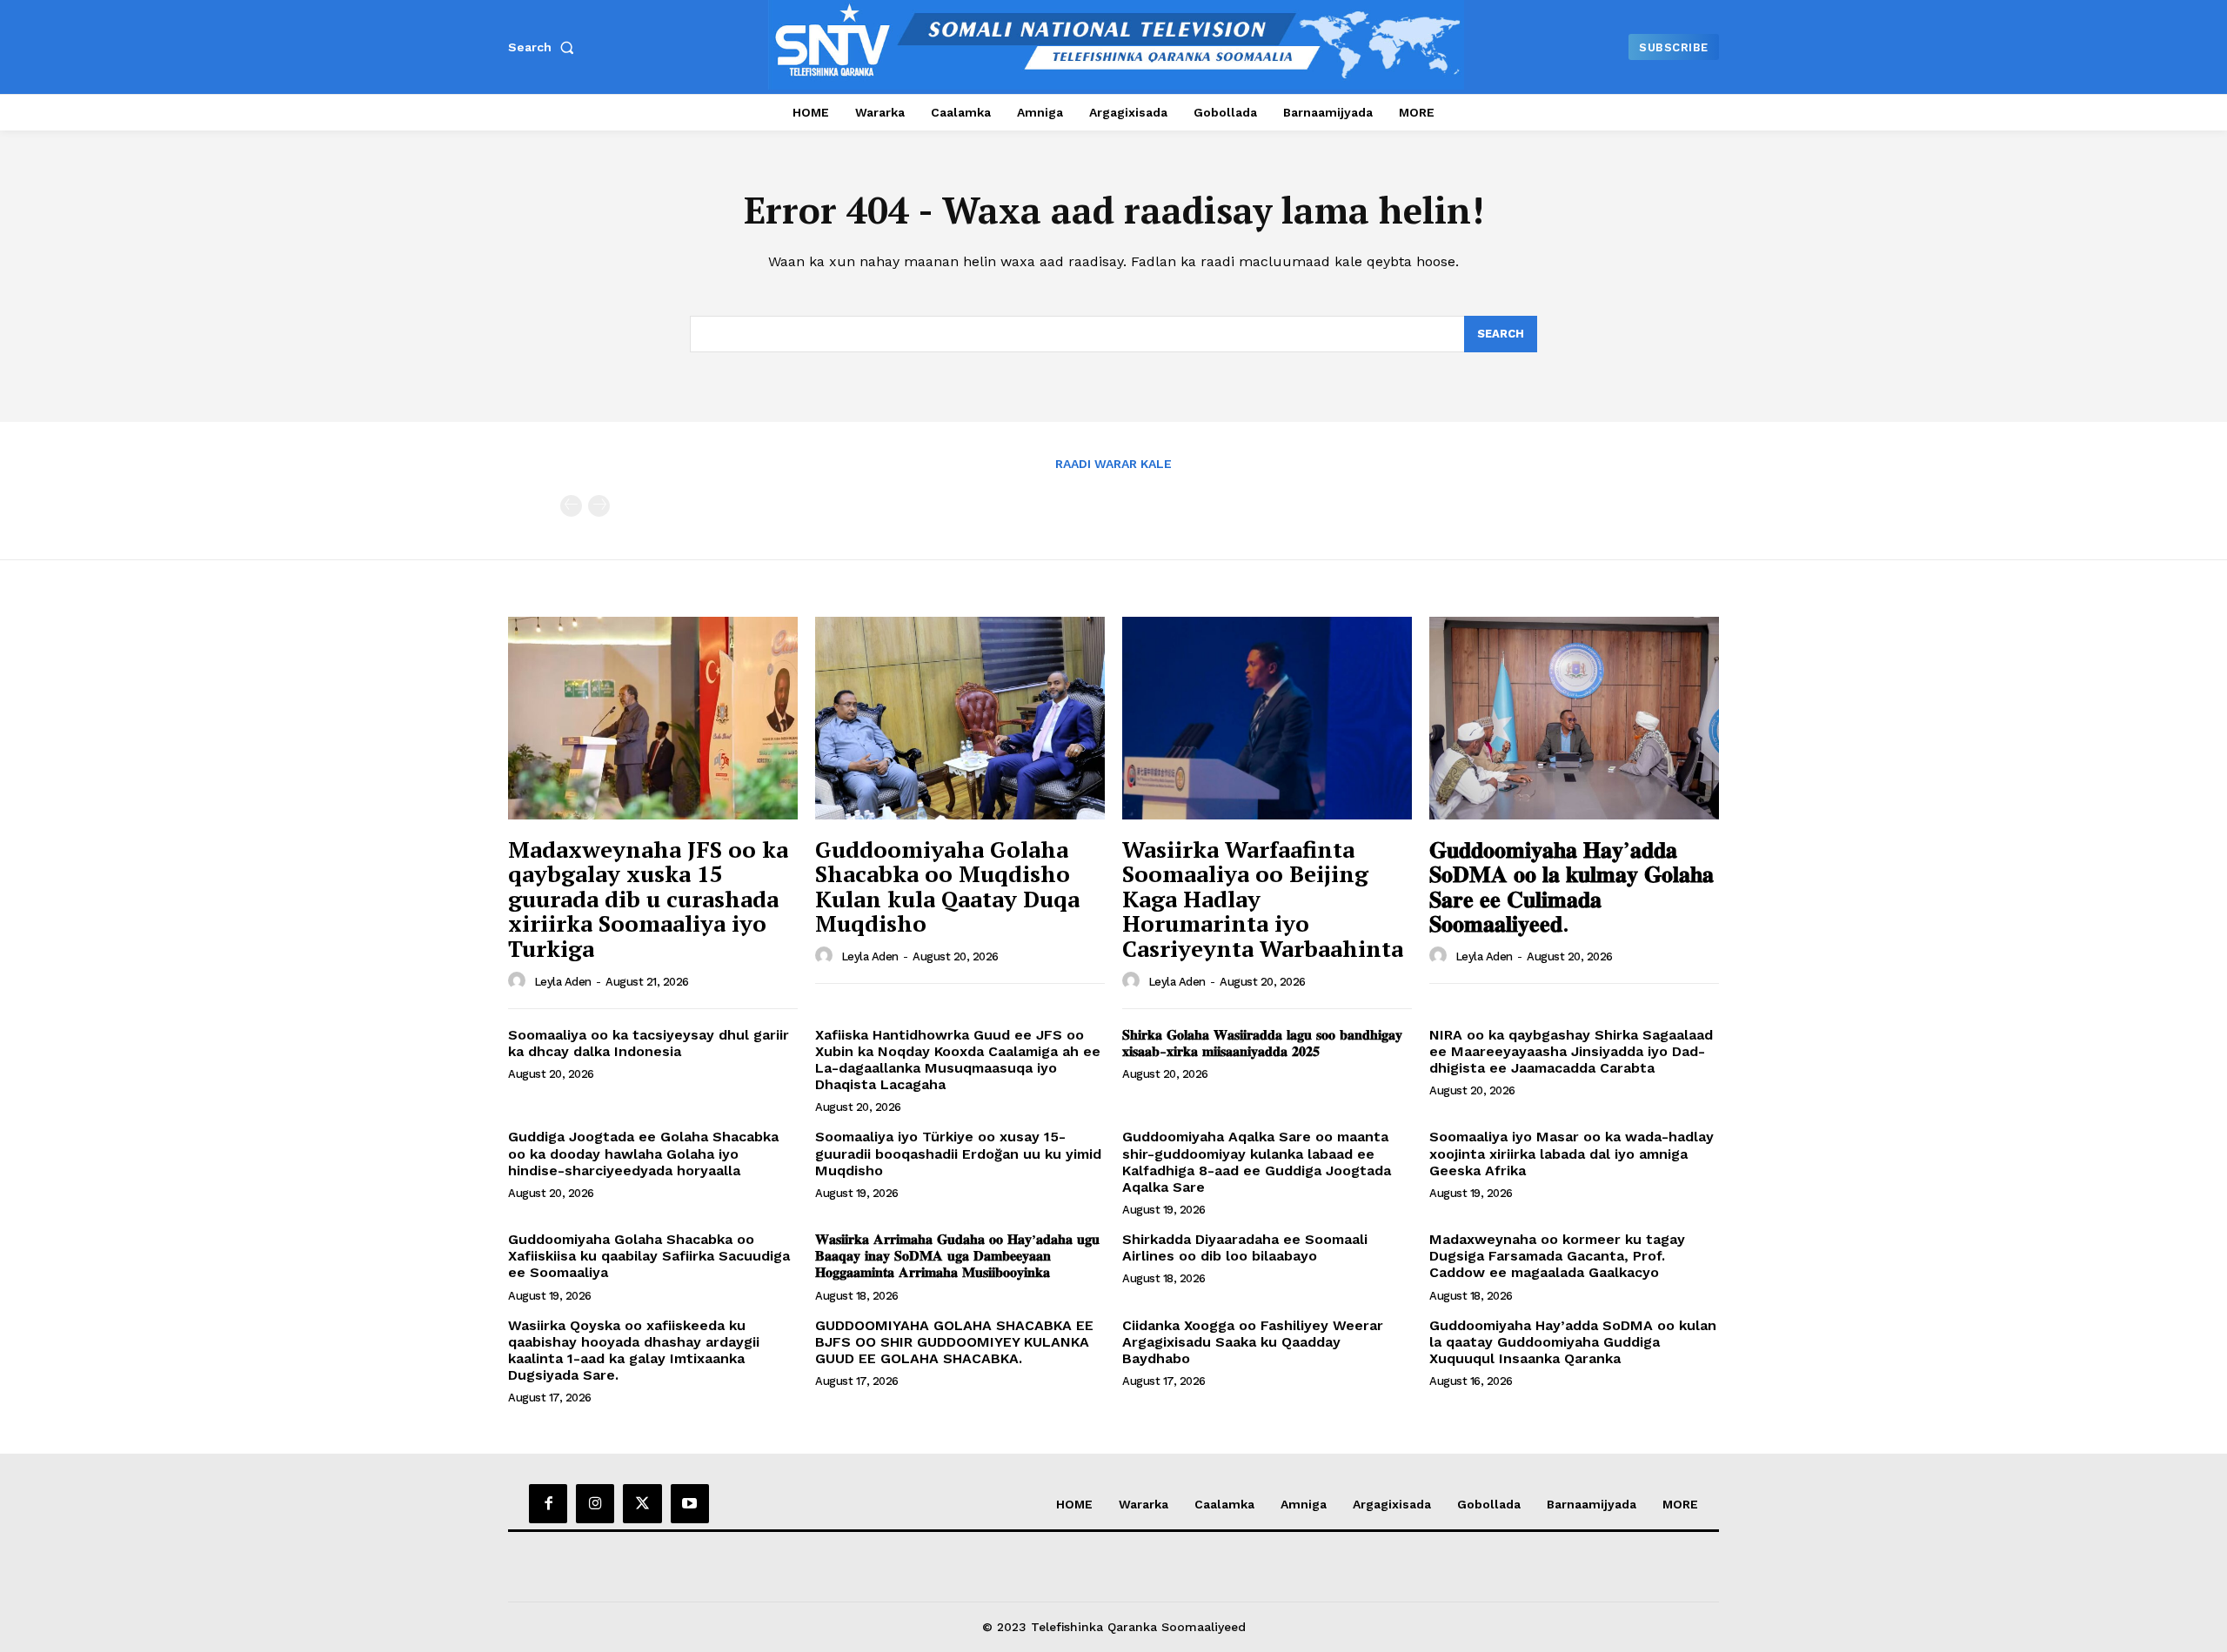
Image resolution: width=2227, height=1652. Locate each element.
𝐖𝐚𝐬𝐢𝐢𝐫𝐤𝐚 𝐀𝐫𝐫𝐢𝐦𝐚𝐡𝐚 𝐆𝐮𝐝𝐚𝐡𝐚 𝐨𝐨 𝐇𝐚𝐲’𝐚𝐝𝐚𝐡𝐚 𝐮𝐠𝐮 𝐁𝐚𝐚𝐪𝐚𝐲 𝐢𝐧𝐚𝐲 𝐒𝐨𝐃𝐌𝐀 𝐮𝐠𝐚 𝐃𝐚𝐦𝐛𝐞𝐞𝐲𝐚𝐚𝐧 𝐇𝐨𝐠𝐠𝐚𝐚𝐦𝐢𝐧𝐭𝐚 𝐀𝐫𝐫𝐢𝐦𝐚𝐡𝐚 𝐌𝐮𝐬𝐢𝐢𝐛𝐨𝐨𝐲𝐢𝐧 (957, 1256)
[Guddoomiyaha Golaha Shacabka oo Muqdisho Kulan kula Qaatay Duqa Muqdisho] (960, 718)
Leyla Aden (563, 982)
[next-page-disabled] (599, 506)
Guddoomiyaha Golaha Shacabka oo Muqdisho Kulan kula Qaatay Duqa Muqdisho (947, 886)
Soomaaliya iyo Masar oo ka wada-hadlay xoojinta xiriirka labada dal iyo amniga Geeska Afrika (1572, 1153)
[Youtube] (690, 1503)
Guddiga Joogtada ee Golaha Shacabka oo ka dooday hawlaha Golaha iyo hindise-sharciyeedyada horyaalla (643, 1153)
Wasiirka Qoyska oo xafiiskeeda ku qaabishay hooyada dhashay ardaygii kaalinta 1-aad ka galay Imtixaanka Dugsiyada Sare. (634, 1351)
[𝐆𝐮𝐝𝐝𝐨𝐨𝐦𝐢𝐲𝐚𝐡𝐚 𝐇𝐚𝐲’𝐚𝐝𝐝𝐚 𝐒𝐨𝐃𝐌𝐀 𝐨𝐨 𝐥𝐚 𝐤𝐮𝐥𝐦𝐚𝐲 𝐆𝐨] (1574, 718)
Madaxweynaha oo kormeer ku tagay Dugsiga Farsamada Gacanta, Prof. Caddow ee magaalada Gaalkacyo (1557, 1256)
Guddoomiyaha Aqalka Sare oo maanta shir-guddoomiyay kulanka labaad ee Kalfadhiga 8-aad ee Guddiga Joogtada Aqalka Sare (1257, 1162)
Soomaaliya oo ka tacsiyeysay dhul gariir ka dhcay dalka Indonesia (649, 1043)
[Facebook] (548, 1503)
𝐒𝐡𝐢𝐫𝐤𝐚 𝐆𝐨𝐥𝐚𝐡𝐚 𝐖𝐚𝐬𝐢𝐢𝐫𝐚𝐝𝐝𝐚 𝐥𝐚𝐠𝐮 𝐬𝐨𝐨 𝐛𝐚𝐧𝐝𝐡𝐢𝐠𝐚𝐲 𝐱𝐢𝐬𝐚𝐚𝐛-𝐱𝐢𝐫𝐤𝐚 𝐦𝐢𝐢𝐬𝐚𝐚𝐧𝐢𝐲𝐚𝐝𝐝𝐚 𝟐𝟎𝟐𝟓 (1262, 1043)
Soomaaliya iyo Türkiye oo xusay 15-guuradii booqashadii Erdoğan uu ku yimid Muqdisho (958, 1153)
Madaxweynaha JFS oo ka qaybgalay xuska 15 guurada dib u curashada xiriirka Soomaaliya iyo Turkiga (648, 899)
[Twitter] (642, 1503)
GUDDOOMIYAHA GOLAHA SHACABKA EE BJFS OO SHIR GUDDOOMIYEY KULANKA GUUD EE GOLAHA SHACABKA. (954, 1342)
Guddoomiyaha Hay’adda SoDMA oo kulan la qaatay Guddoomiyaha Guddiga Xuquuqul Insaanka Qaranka (1573, 1342)
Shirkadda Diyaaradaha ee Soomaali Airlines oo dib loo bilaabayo (1245, 1247)
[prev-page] (571, 506)
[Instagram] (595, 1503)
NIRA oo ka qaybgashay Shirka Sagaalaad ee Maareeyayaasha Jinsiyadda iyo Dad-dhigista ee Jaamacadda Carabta (1571, 1051)
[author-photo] (519, 981)
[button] (545, 47)
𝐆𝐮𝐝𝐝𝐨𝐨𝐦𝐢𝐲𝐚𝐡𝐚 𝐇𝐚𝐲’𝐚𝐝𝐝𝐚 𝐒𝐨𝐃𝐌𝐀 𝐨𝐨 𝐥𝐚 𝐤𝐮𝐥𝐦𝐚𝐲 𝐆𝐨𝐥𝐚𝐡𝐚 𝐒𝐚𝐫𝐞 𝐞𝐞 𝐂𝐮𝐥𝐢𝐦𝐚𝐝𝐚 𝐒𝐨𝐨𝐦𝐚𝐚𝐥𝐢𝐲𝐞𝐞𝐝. (1572, 886)
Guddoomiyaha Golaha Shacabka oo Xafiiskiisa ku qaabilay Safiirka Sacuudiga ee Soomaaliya (649, 1256)
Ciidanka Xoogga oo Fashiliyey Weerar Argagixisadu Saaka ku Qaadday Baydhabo (1253, 1342)
